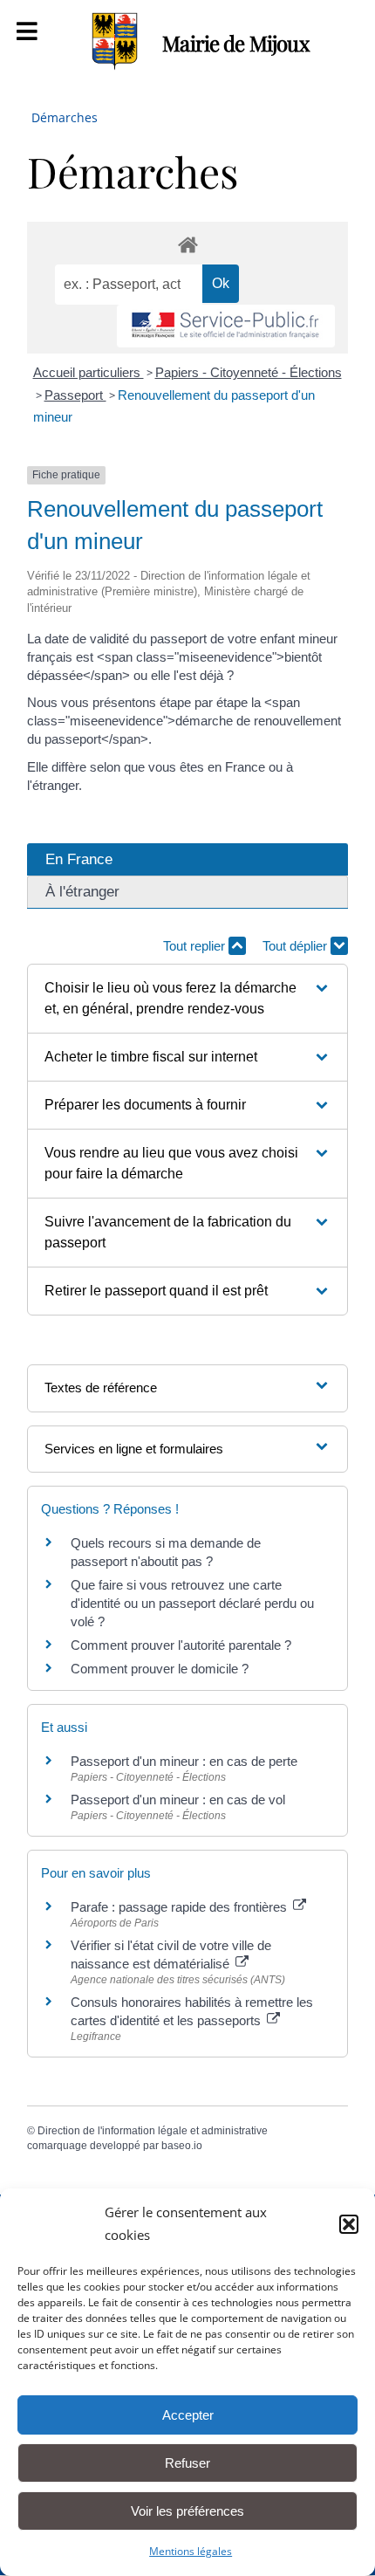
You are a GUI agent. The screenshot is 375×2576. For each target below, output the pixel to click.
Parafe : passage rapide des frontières (181, 1907)
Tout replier (196, 946)
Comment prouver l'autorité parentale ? (181, 1645)
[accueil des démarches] (187, 244)
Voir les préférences (187, 2511)
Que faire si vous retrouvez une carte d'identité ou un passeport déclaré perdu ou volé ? (192, 1603)
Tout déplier (297, 946)
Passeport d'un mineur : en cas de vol (178, 1800)
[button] (349, 2224)
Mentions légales (191, 2551)
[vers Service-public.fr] (226, 326)
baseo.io (182, 2146)
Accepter (188, 2415)
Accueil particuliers (89, 372)
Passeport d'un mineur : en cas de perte (184, 1761)
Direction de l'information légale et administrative (153, 2131)
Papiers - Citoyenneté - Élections (249, 372)
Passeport (75, 395)
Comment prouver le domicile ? (160, 1669)
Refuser (187, 2463)
